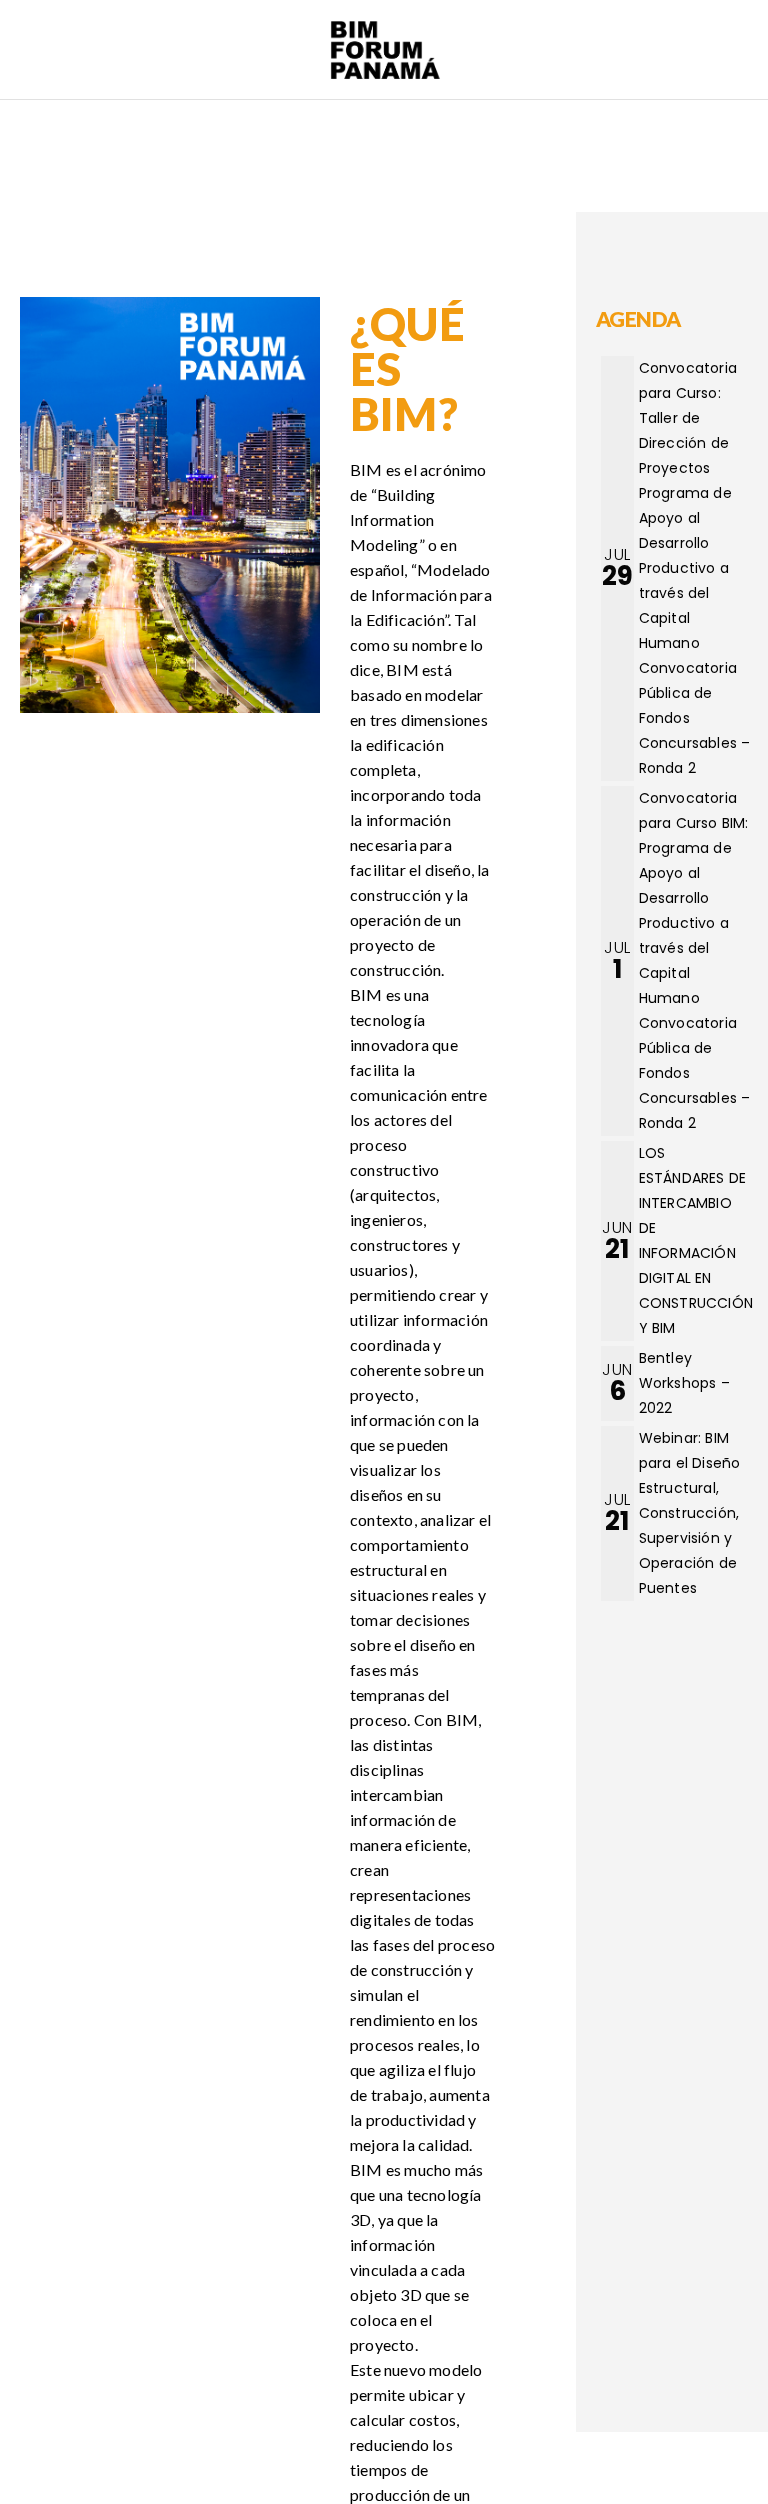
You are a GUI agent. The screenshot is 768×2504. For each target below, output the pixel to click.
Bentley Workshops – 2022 (684, 1383)
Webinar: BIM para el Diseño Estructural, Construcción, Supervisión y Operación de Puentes (690, 1513)
